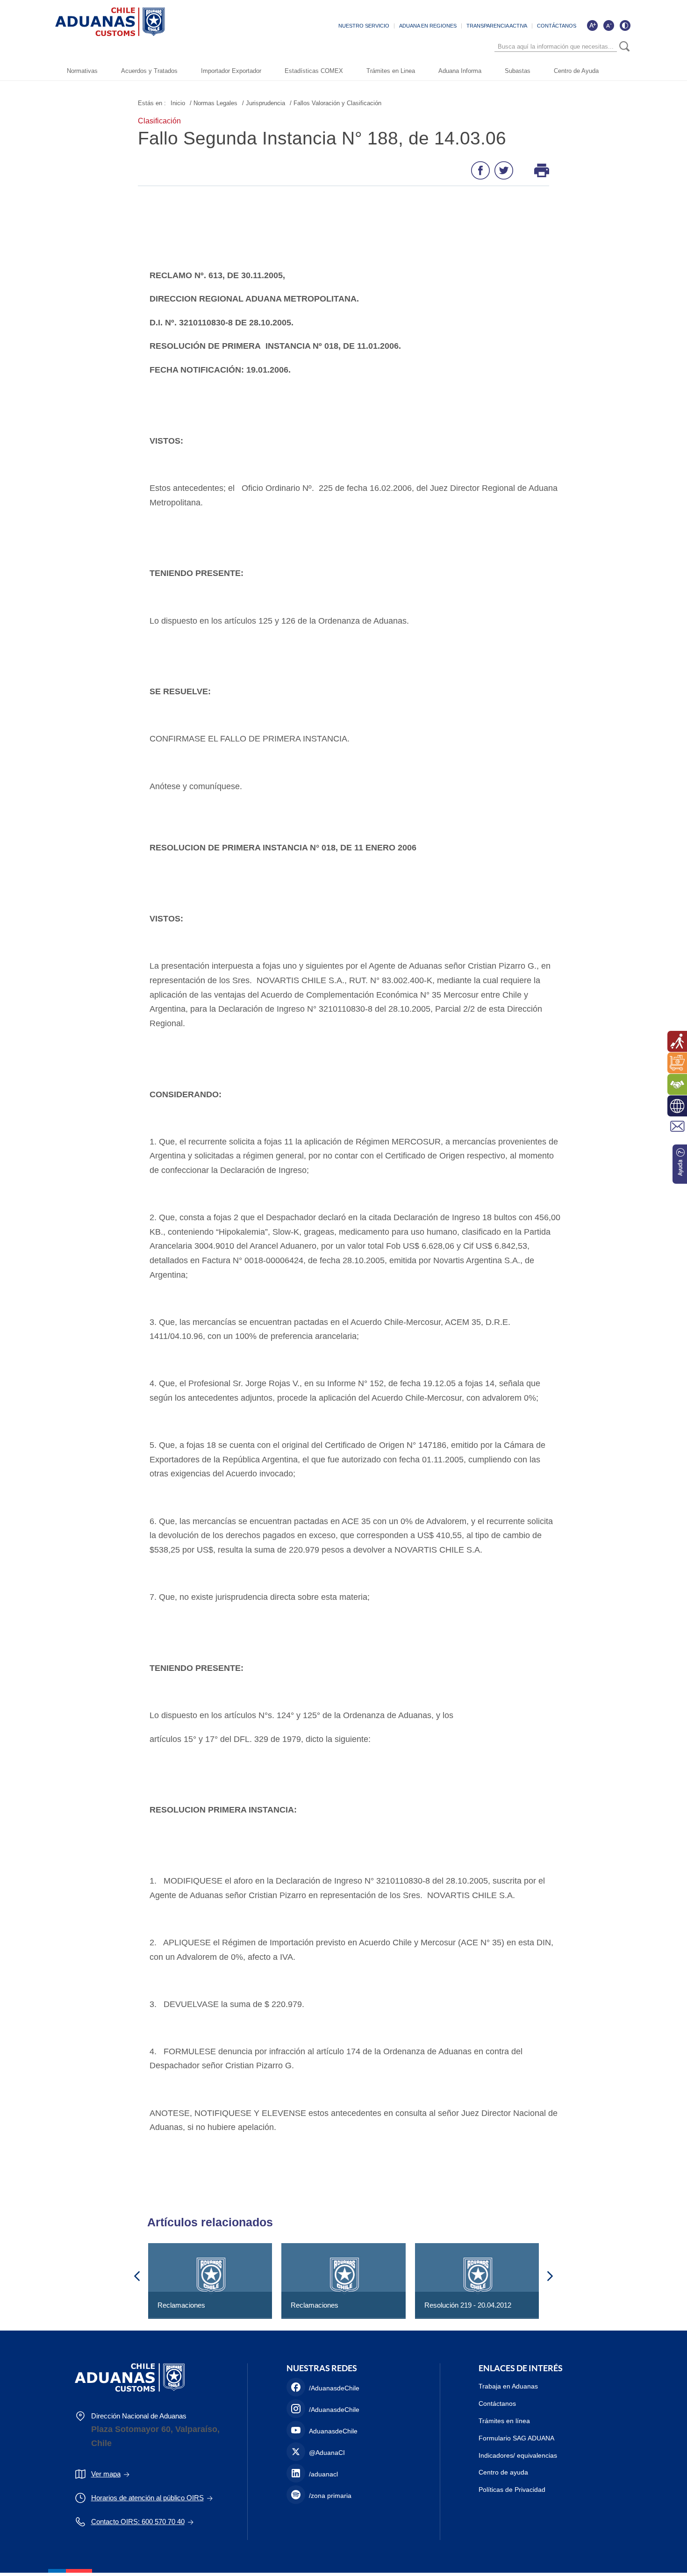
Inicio (178, 103)
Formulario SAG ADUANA (516, 2438)
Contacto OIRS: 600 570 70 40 (138, 2522)
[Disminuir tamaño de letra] (608, 25)
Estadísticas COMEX (314, 71)
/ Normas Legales (214, 103)
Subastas (518, 71)
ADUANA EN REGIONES (428, 26)
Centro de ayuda (503, 2472)
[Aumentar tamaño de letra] (592, 25)
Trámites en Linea (391, 71)
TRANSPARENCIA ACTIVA (497, 26)
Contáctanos (497, 2403)
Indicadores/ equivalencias (518, 2455)
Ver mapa (106, 2474)
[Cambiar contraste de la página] (625, 25)
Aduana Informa (460, 71)
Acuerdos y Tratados (149, 71)
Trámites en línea (504, 2421)
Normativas (82, 71)
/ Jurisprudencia (264, 103)
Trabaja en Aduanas (508, 2386)
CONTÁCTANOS (557, 26)
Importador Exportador (231, 71)
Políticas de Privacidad (512, 2490)
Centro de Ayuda (576, 71)
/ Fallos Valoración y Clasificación (336, 103)
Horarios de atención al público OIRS (147, 2498)
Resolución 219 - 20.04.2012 (468, 2305)
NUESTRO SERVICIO (364, 26)
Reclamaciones (181, 2305)
